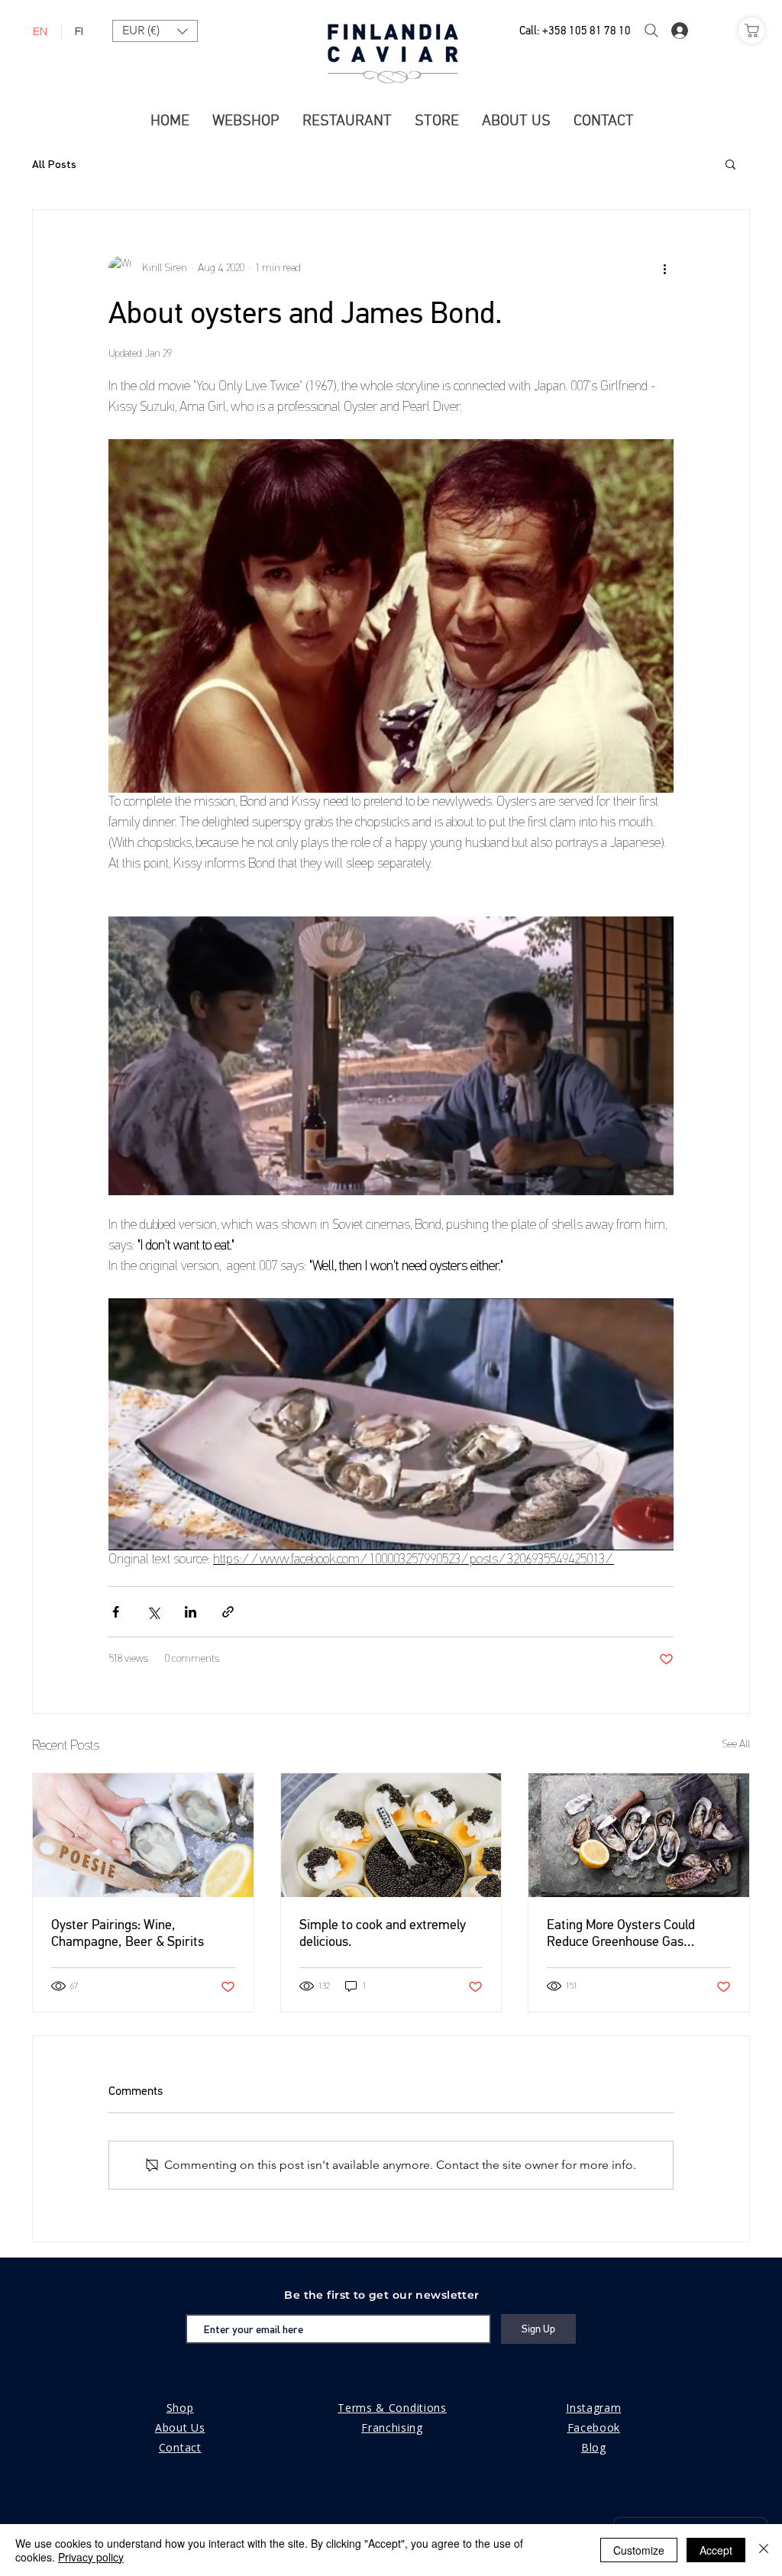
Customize (639, 2550)
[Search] (651, 31)
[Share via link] (228, 1612)
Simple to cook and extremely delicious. (383, 1933)
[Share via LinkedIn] (191, 1612)
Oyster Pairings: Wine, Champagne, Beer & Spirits (128, 1933)
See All (736, 1745)
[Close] (764, 2550)
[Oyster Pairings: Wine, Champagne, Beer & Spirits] (143, 1835)
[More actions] (664, 268)
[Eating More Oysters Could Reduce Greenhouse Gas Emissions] (639, 1835)
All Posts (54, 164)
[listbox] (155, 31)
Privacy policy (91, 2557)
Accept (716, 2550)
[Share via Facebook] (116, 1612)
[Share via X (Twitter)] (153, 1612)
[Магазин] (751, 31)
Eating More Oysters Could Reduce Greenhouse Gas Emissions (621, 1933)
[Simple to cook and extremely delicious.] (391, 1835)
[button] (155, 31)
